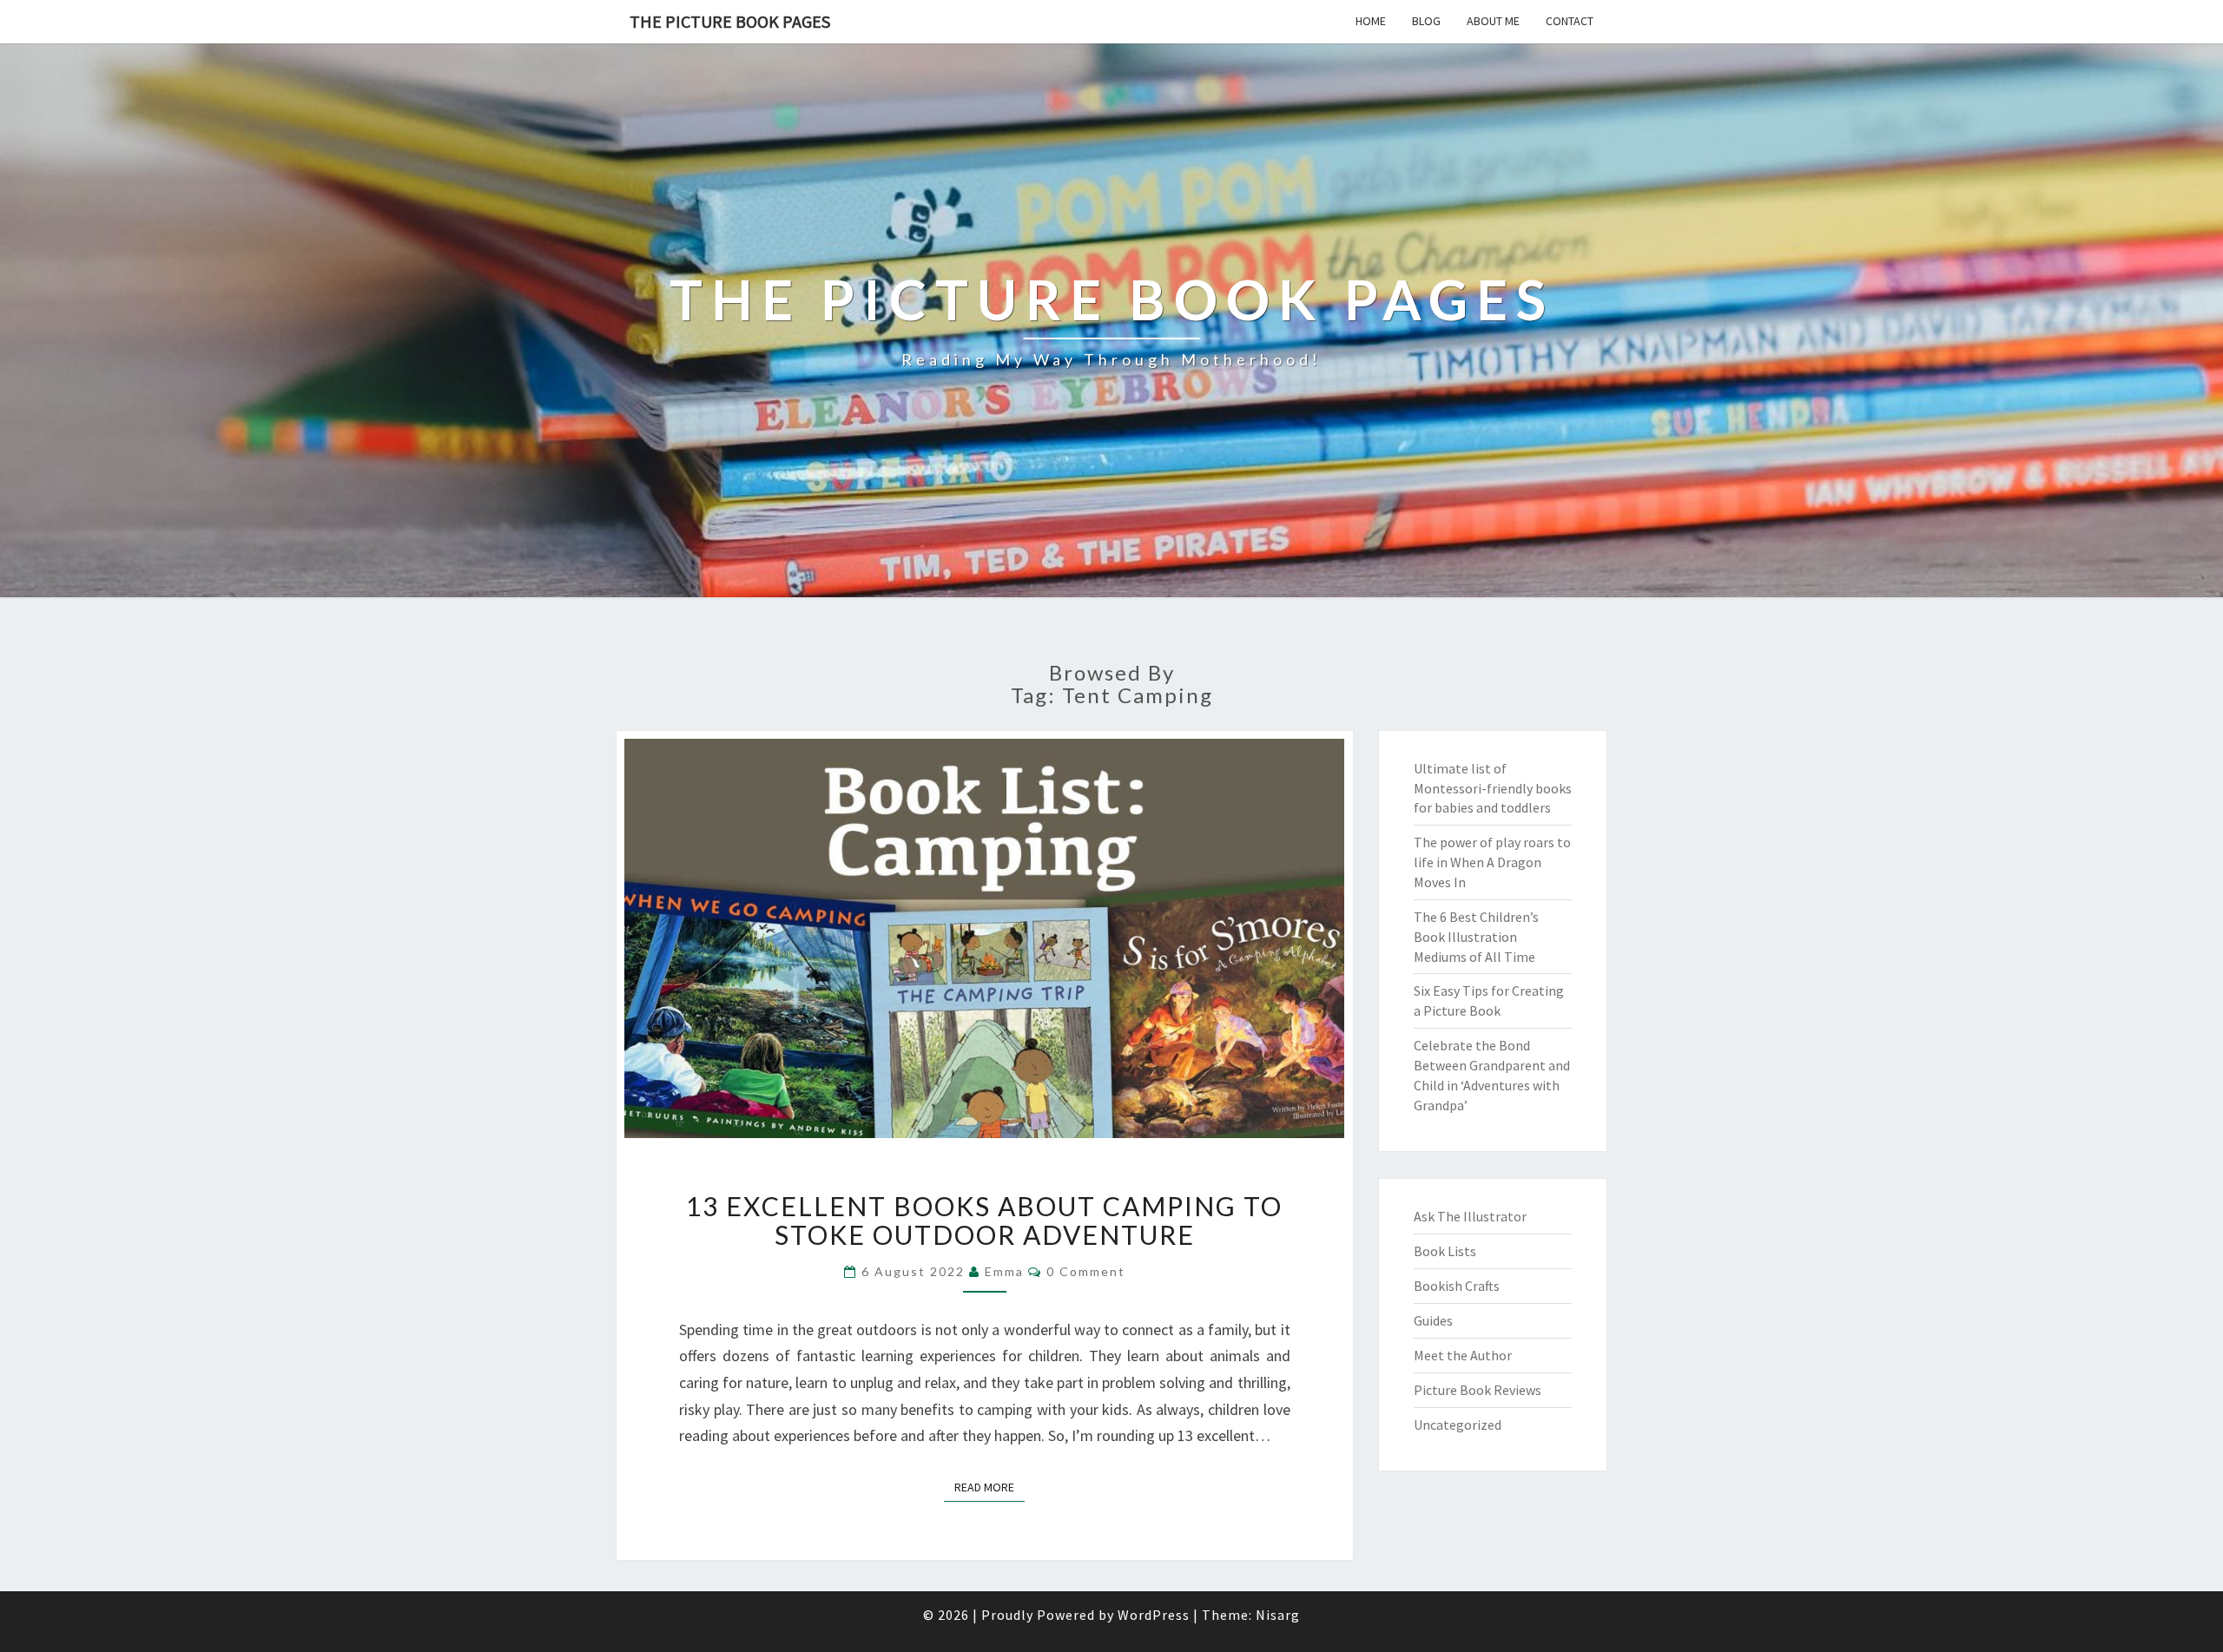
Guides (1433, 1320)
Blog (1426, 21)
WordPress (1154, 1615)
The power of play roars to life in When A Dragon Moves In (1492, 862)
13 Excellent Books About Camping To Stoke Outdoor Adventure (984, 1220)
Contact (1570, 21)
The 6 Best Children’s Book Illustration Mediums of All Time (1476, 937)
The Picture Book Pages (730, 21)
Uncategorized (1458, 1425)
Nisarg (1278, 1615)
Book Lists (1445, 1251)
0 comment (1086, 1271)
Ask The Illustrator (1470, 1216)
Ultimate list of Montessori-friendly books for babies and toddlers (1493, 788)
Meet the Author (1463, 1355)
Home (1371, 21)
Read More (989, 1487)
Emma (1004, 1271)
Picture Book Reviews (1478, 1390)
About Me (1493, 21)
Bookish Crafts (1457, 1286)
